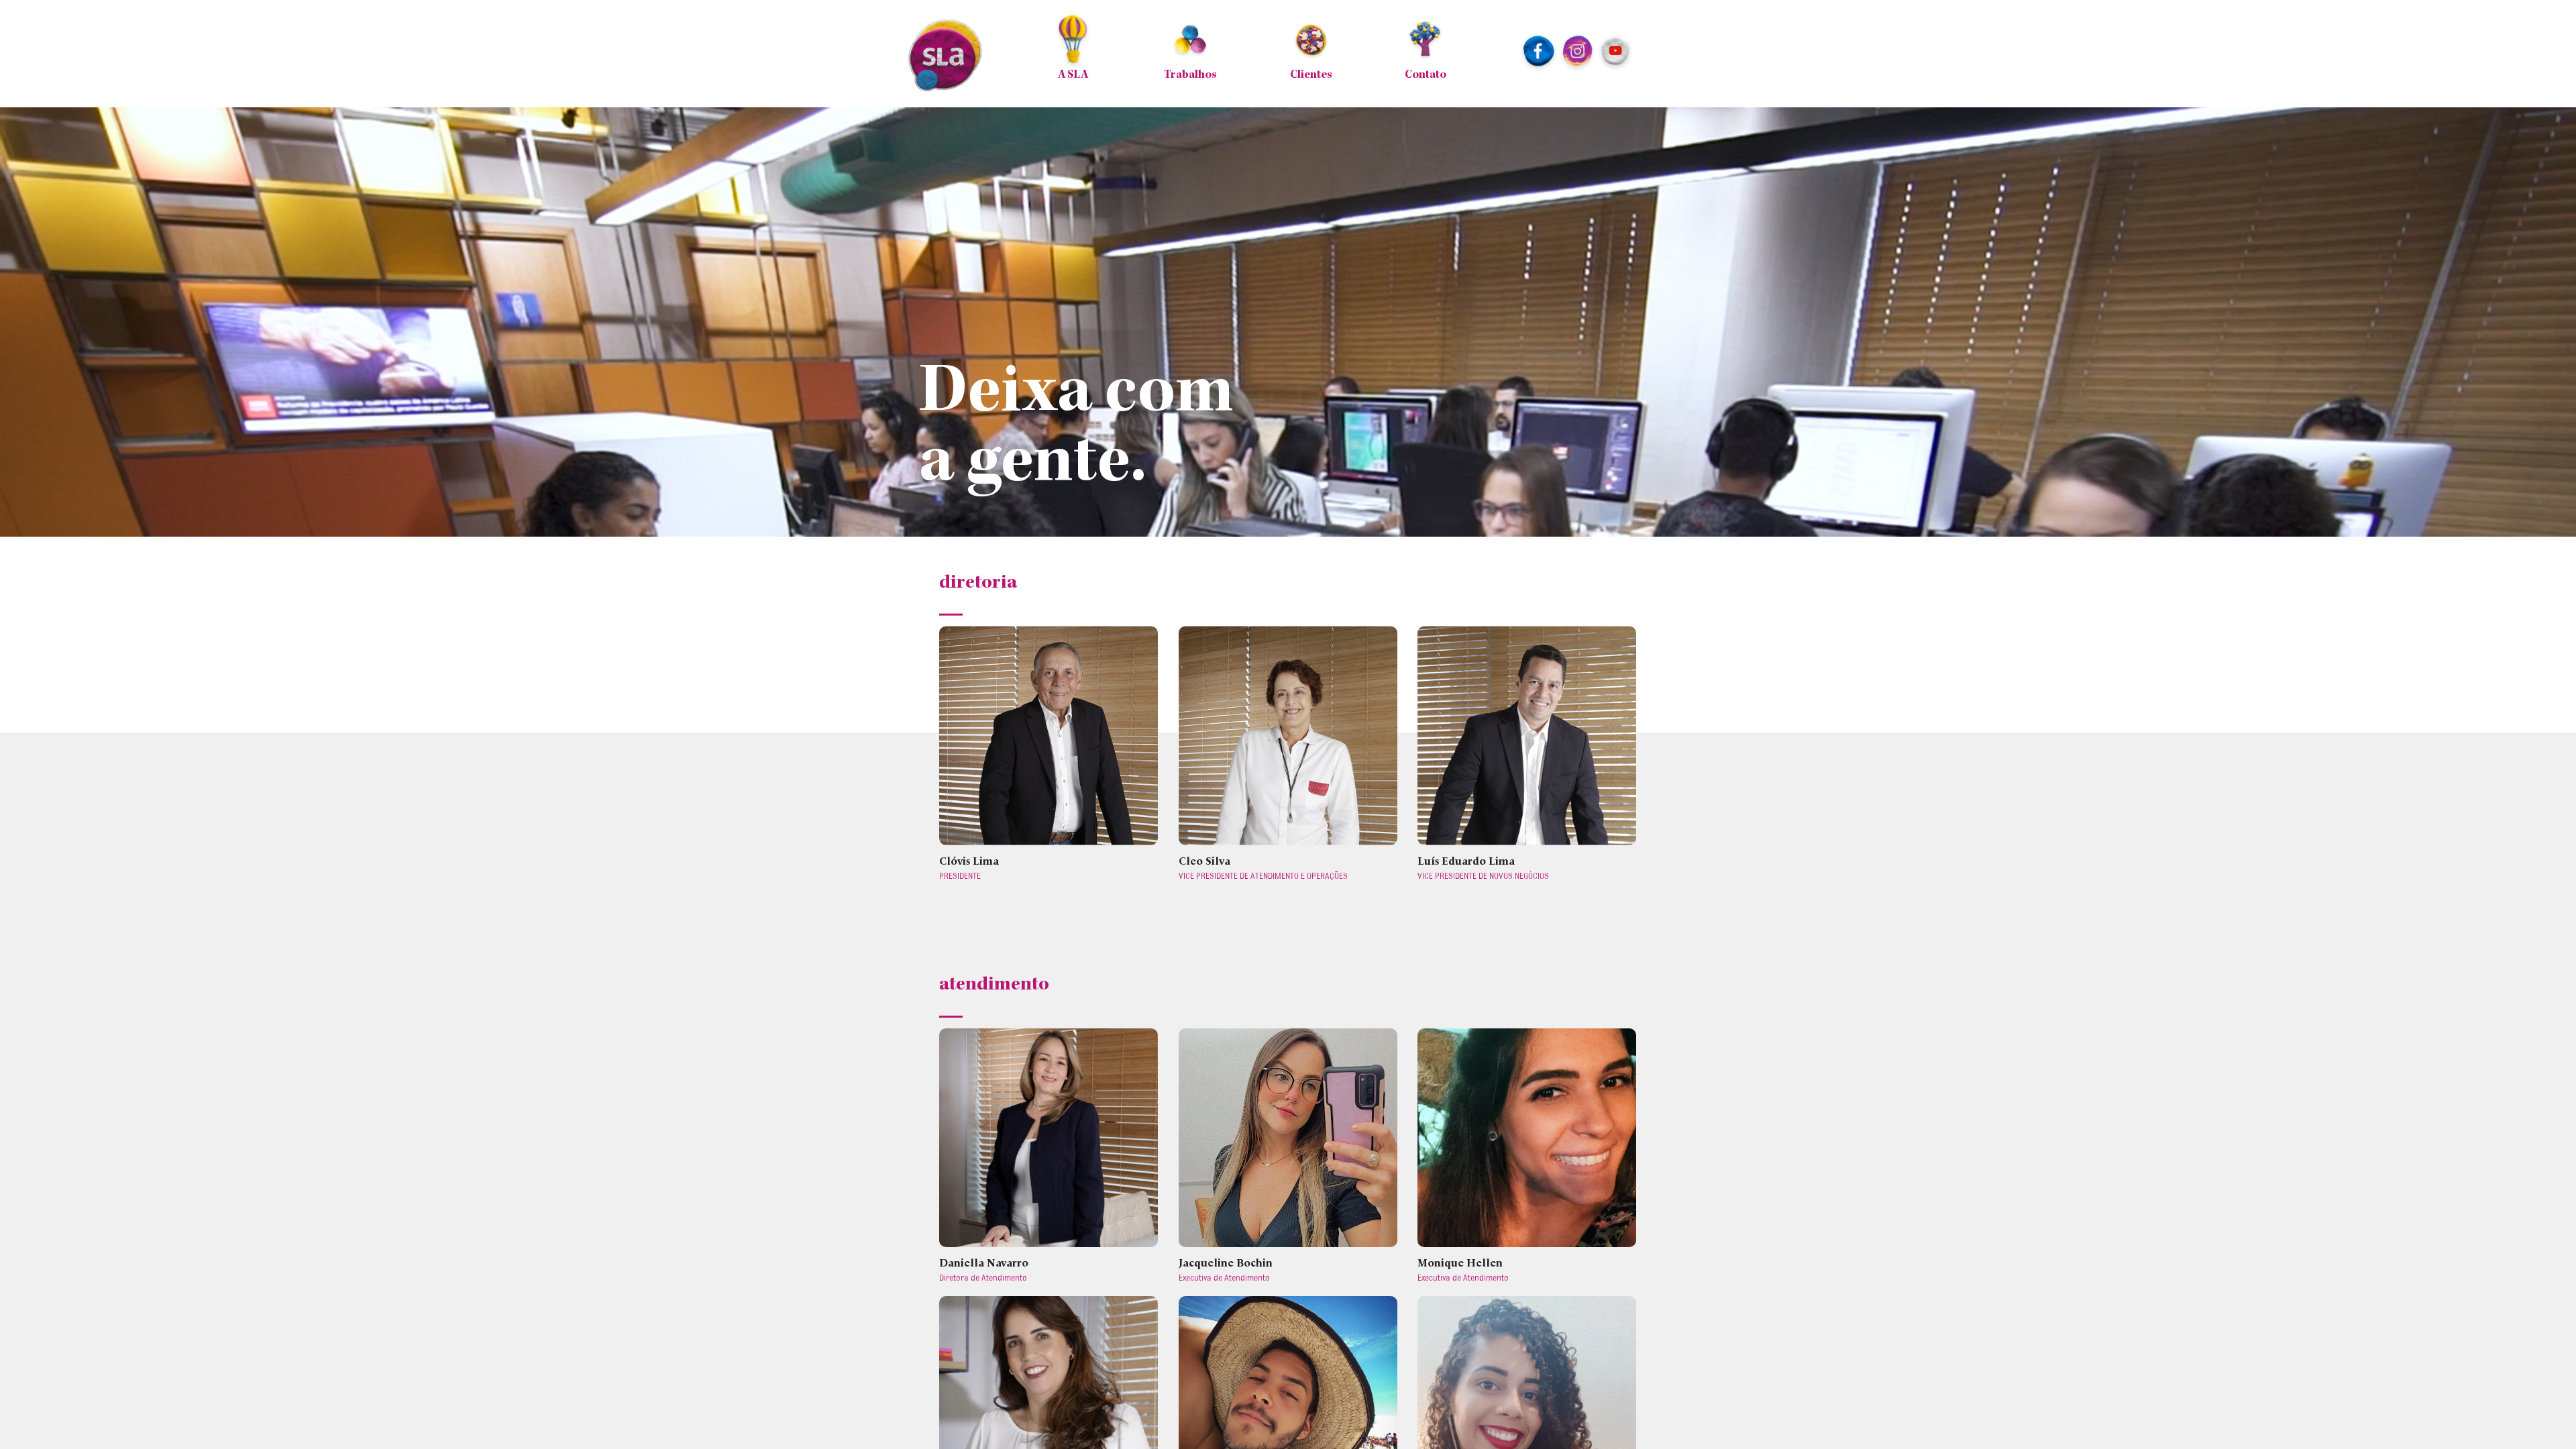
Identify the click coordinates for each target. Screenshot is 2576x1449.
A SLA (1073, 75)
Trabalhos (1190, 75)
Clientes (1311, 75)
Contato (1426, 75)
